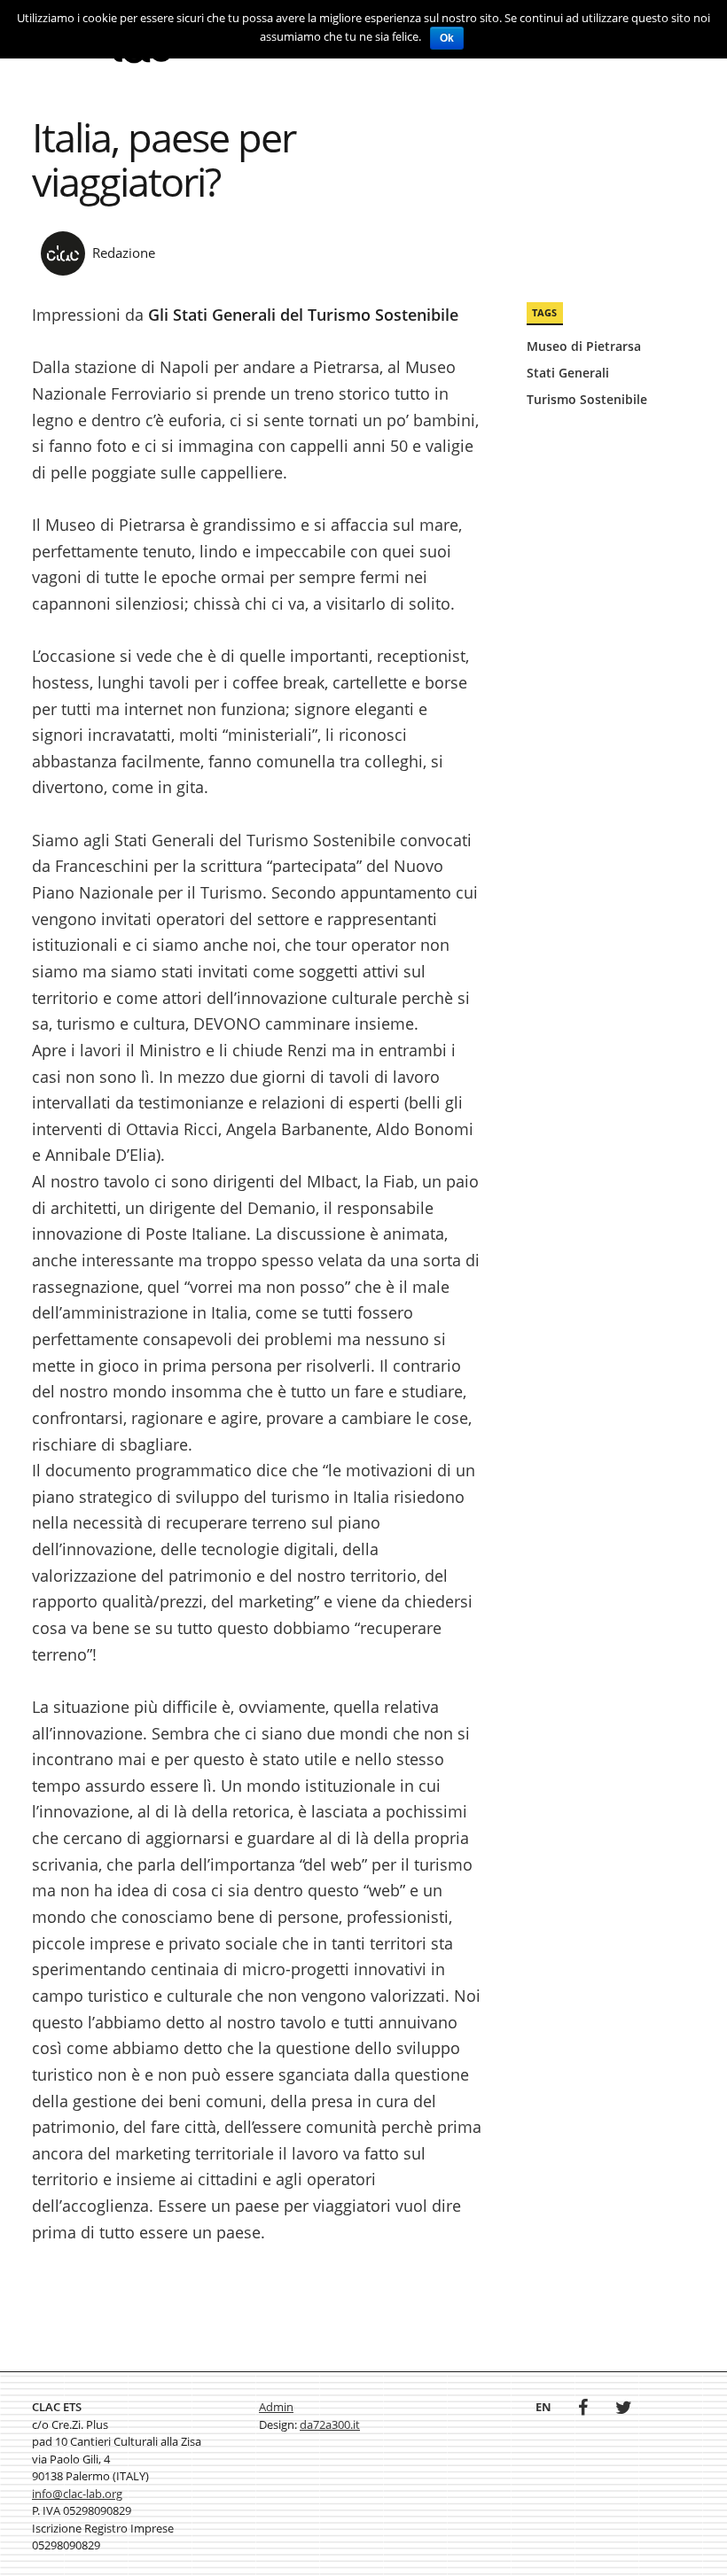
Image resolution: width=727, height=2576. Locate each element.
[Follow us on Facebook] (583, 2409)
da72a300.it (330, 2424)
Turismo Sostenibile (587, 399)
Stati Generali (568, 373)
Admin (276, 2407)
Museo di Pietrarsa (584, 346)
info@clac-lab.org (77, 2494)
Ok (447, 38)
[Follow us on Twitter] (624, 2409)
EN (543, 2407)
